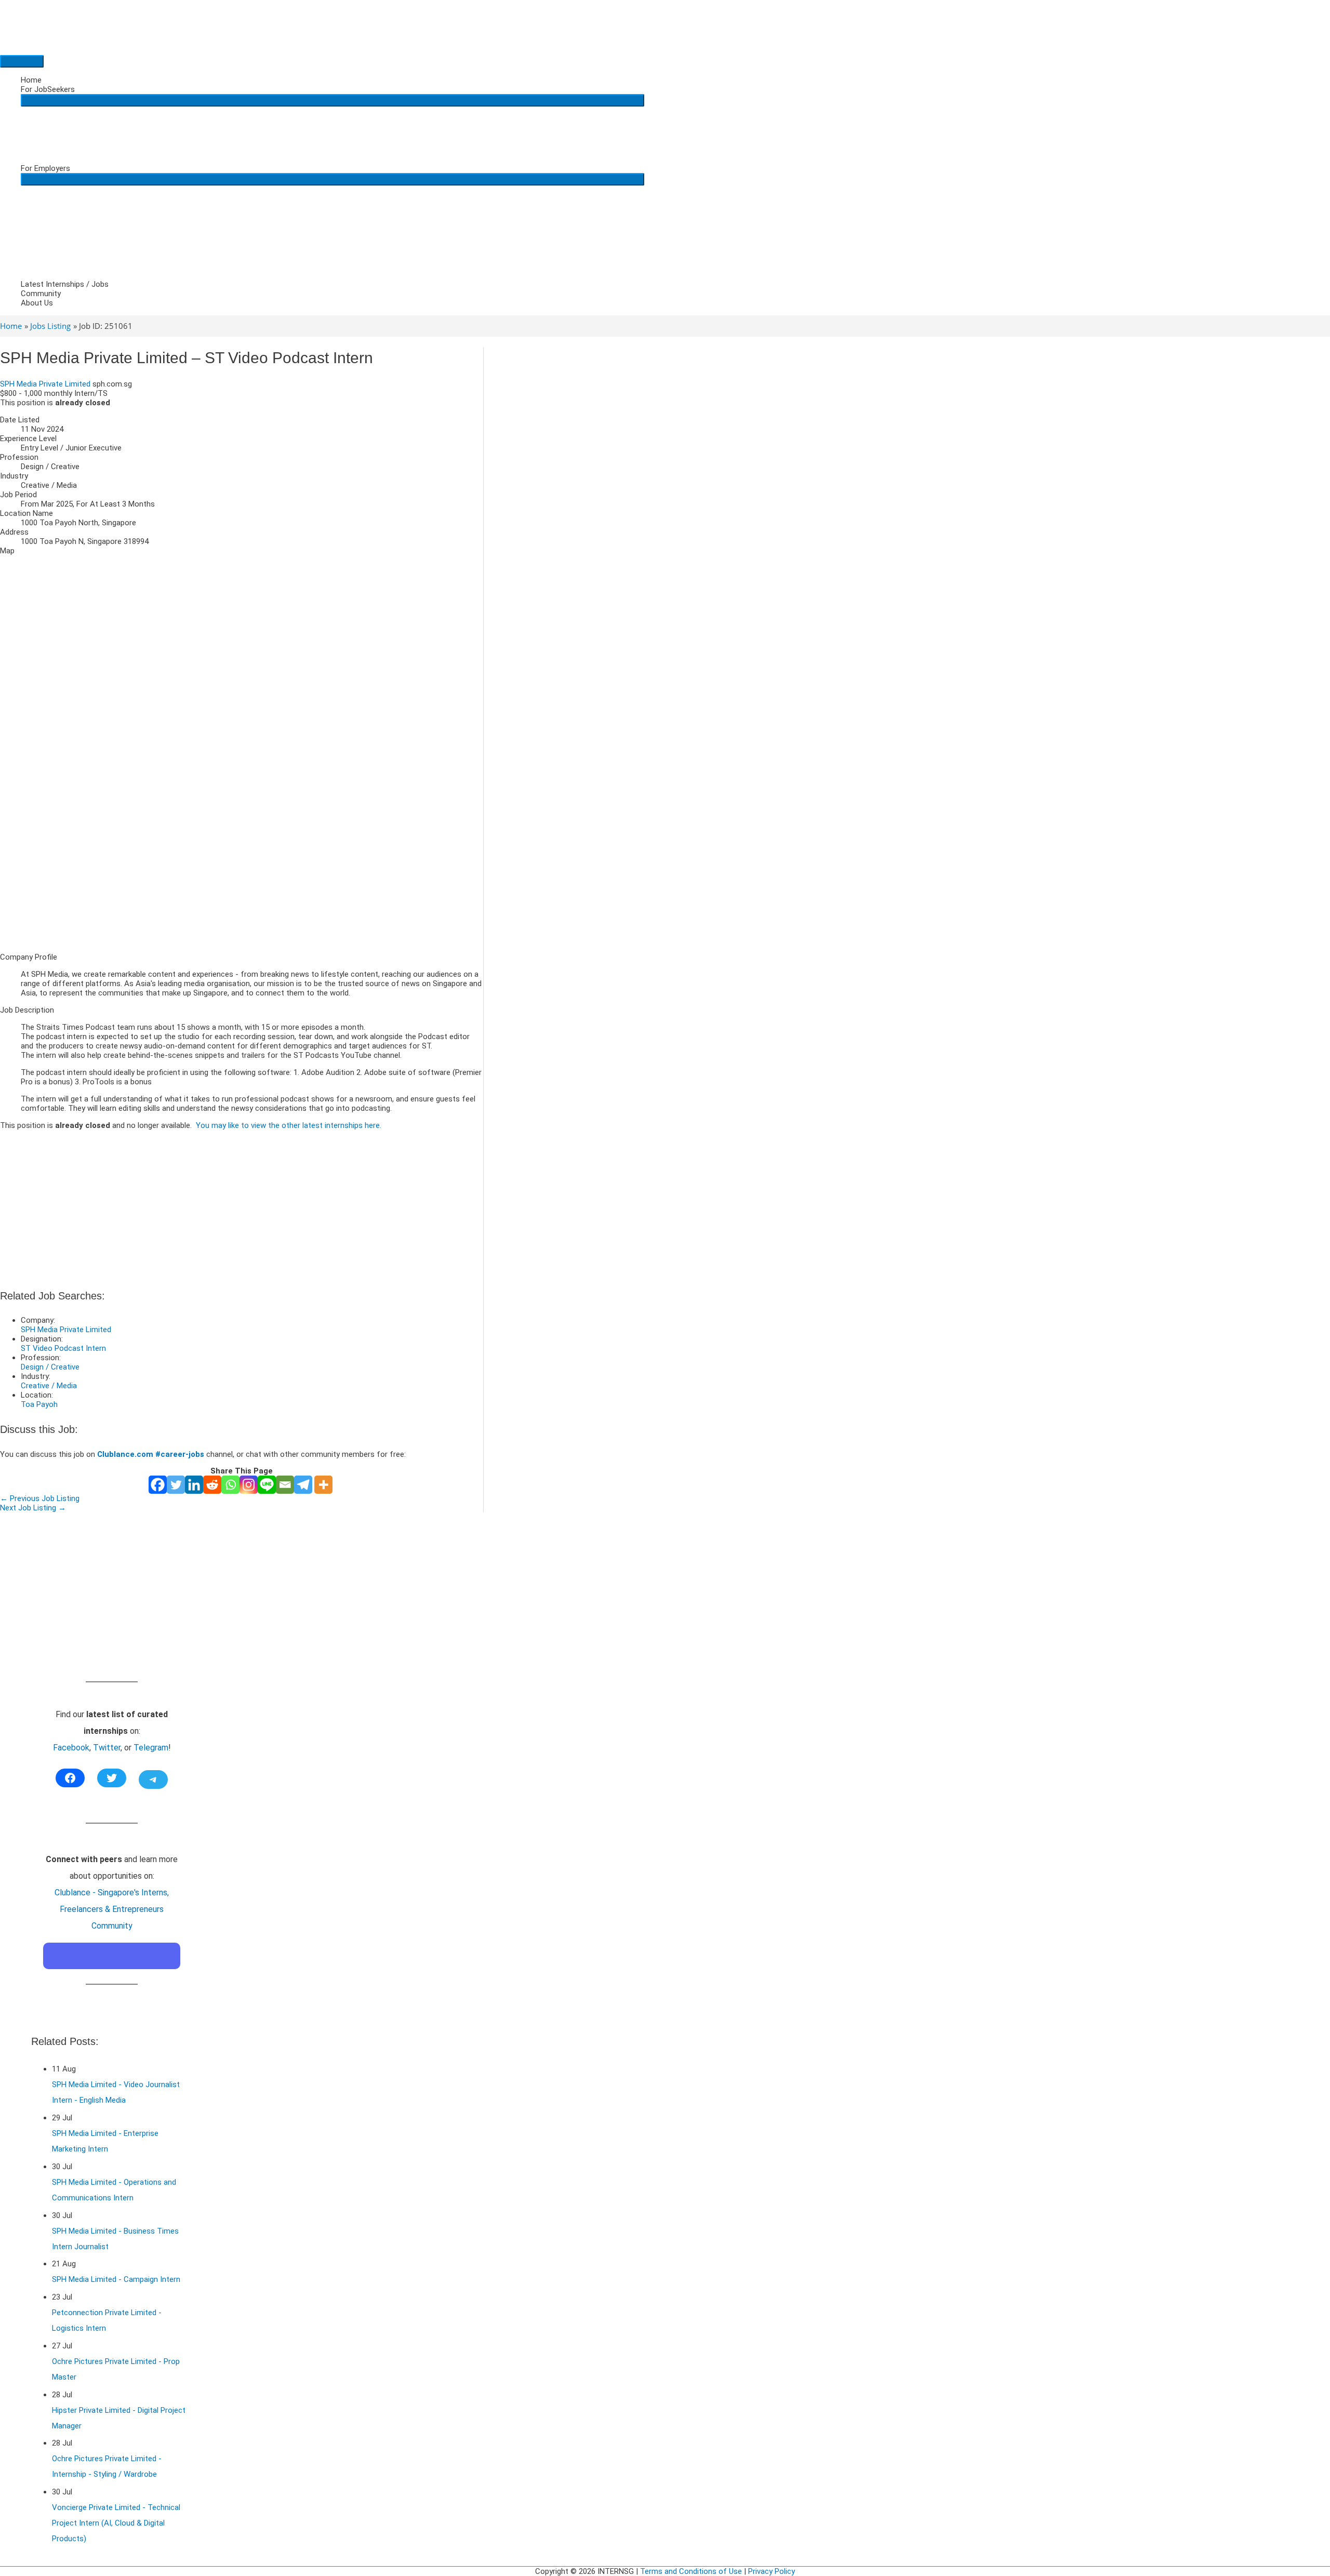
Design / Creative (50, 1367)
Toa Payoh (39, 1404)
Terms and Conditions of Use (691, 2571)
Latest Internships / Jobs (65, 284)
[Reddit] (212, 1485)
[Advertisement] (242, 872)
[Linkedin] (194, 1485)
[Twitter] (176, 1485)
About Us (37, 303)
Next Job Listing (33, 1508)
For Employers (45, 168)
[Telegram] (303, 1485)
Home (31, 80)
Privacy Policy (772, 2571)
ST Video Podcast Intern (63, 1348)
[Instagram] (249, 1485)
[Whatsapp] (230, 1485)
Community (41, 294)
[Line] (267, 1485)
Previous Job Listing (40, 1498)
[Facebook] (158, 1485)
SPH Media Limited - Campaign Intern (116, 2279)
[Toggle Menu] (332, 100)
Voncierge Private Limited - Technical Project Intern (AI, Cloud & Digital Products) (116, 2523)
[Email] (285, 1485)
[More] (323, 1485)
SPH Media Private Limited (45, 384)
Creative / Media (49, 1386)
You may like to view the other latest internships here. (289, 1125)
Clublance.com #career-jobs (151, 1454)
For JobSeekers (48, 89)
